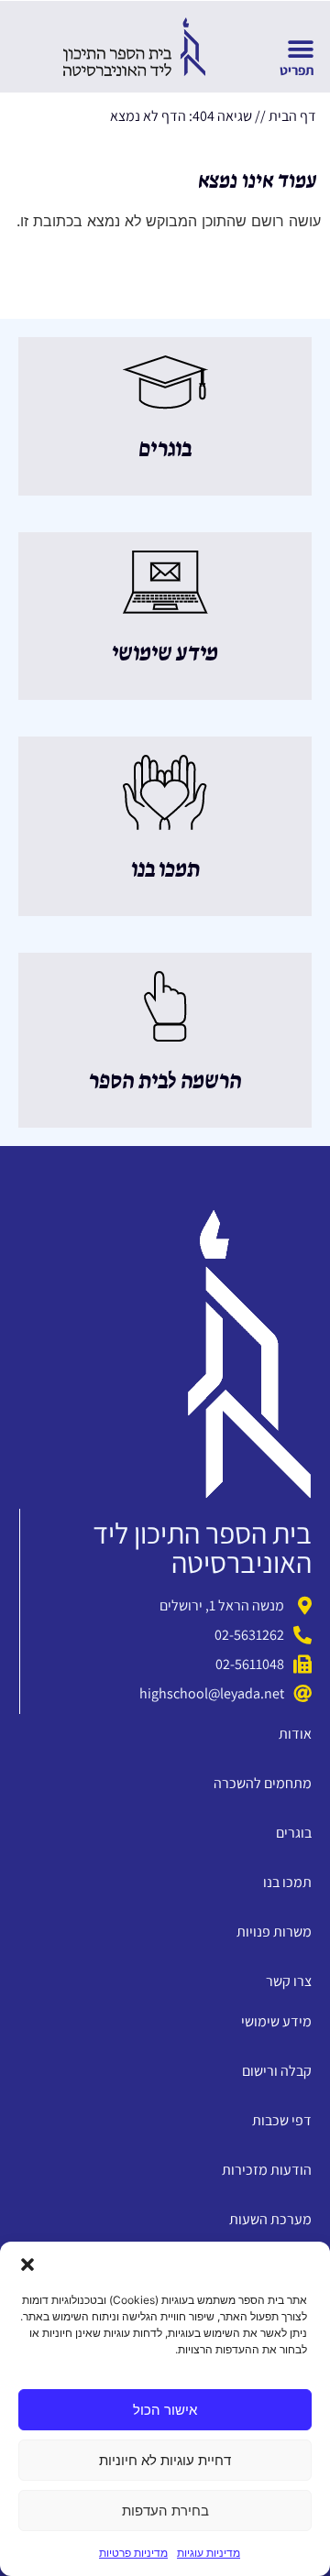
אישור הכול (165, 2410)
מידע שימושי (165, 654)
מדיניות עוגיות (209, 2553)
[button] (27, 2265)
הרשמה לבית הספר (165, 1082)
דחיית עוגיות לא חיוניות (165, 2460)
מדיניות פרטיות (133, 2553)
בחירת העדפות (165, 2511)
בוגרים (165, 450)
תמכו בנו (165, 870)
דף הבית (292, 116)
